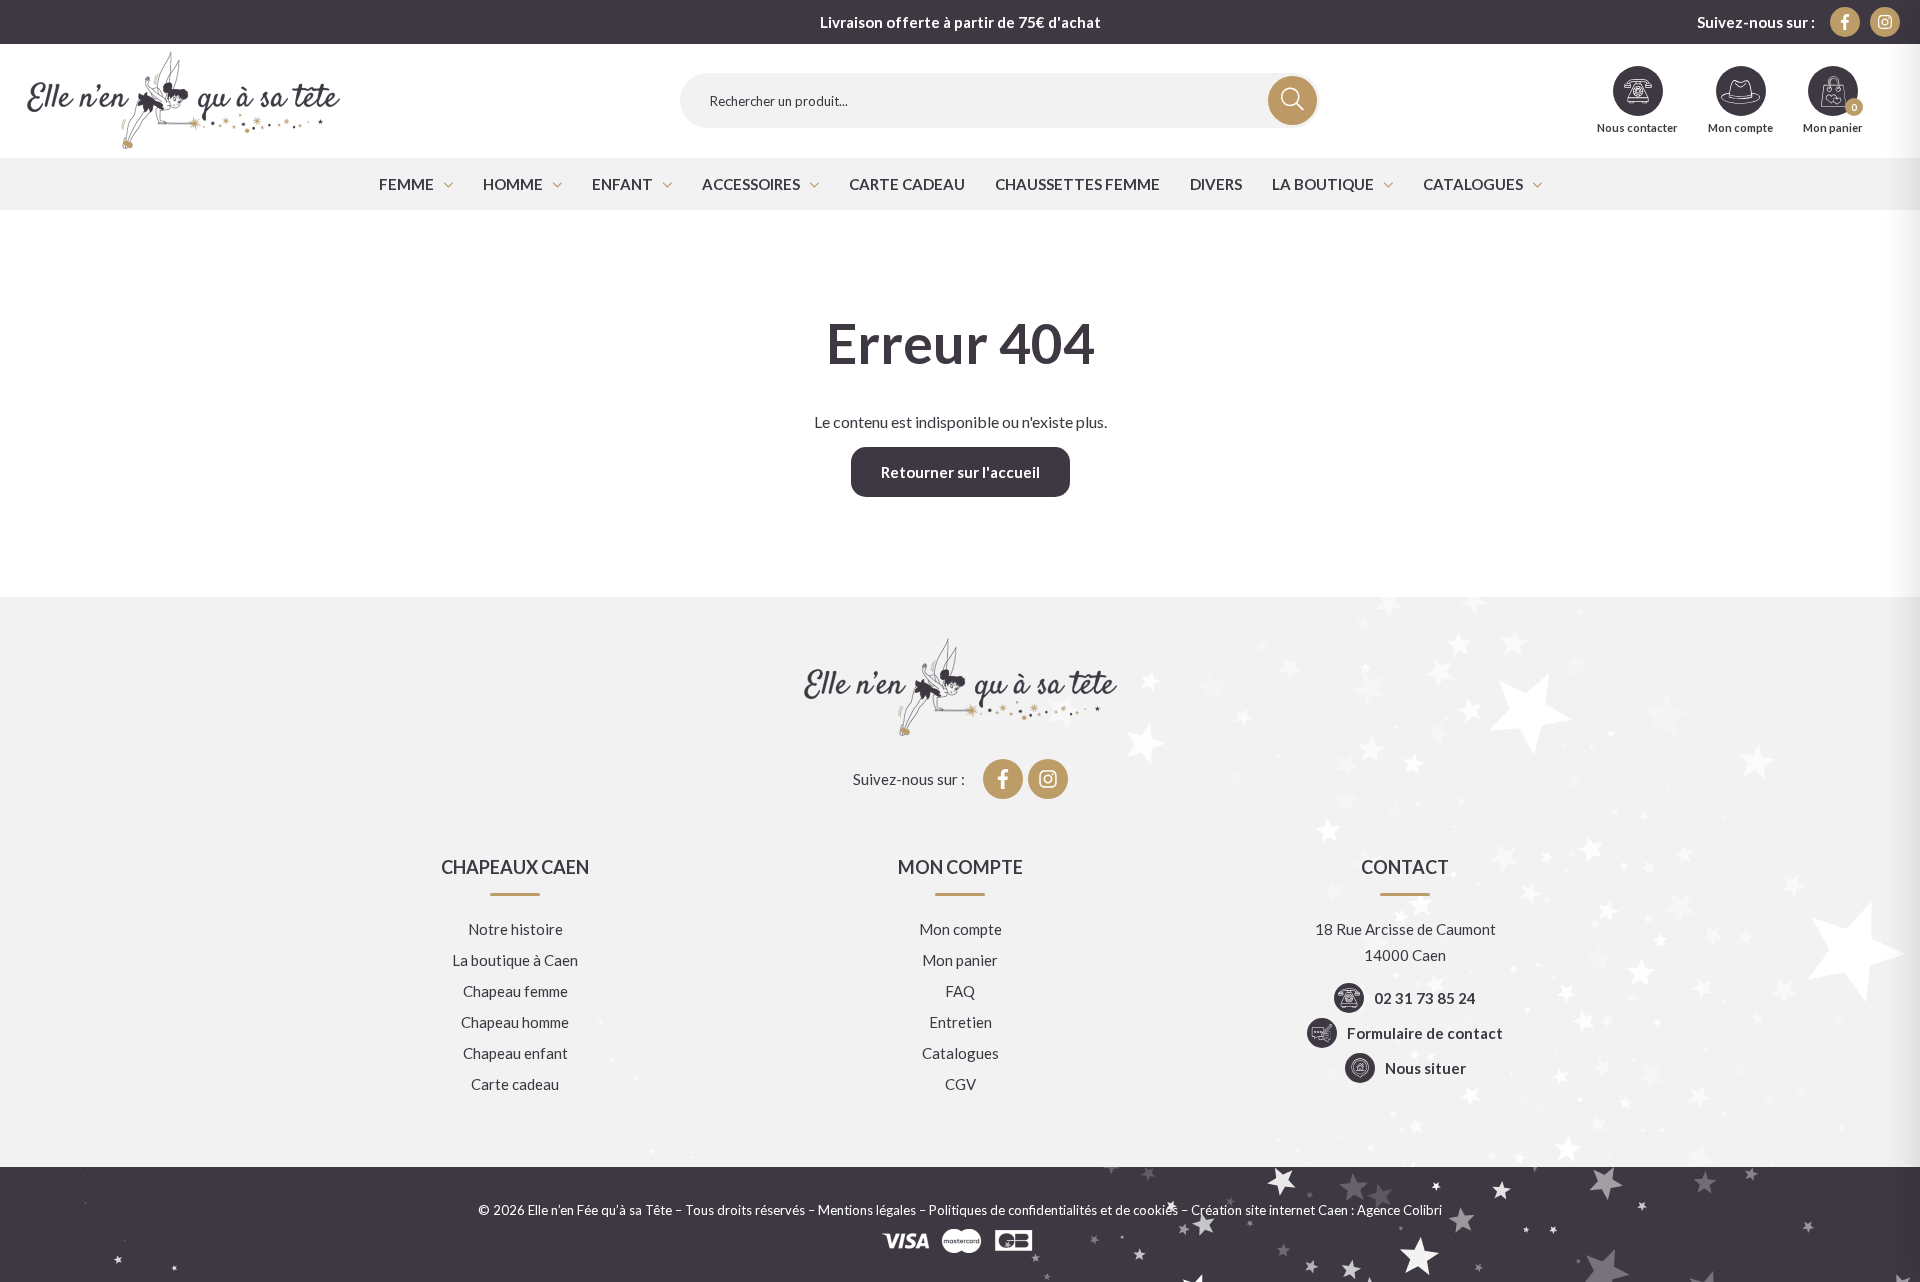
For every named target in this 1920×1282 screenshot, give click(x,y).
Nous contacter (1637, 127)
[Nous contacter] (1638, 91)
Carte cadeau (907, 184)
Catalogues (1473, 184)
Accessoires (751, 184)
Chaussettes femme (1077, 184)
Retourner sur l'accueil (960, 472)
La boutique (1323, 184)
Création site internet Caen (1269, 1210)
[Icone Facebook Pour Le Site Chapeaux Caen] (1845, 22)
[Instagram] (1885, 22)
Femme (406, 184)
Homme (513, 184)
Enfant (622, 184)
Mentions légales (867, 1210)
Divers (1216, 184)
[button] (416, 184)
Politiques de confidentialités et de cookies (1053, 1210)
